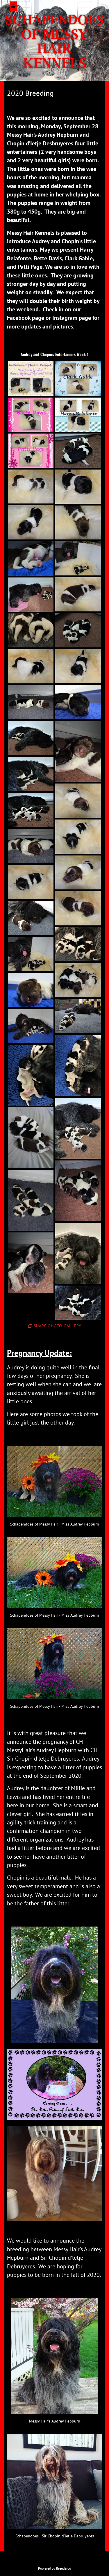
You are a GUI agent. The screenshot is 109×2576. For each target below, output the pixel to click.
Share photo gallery (58, 1326)
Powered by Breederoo (54, 2568)
